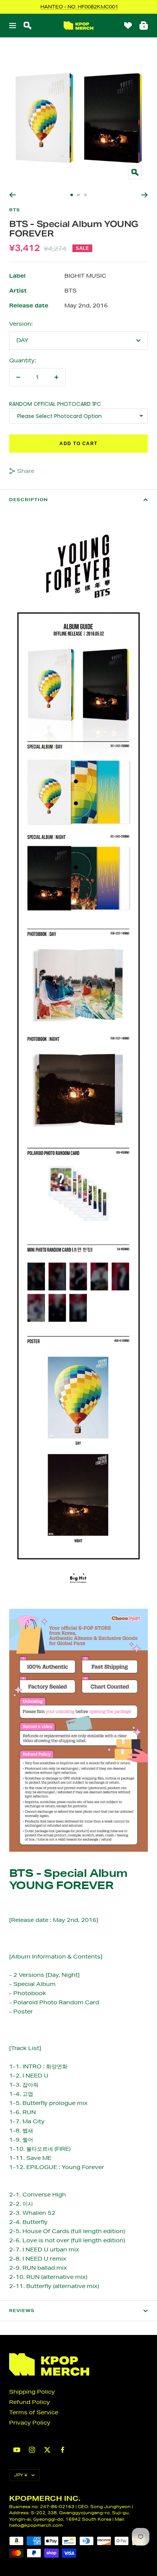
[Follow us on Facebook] (62, 2450)
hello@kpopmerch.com (36, 2525)
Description (29, 500)
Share (26, 471)
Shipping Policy (32, 2392)
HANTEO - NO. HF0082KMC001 (79, 7)
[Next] (145, 195)
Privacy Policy (30, 2423)
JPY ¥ (21, 2475)
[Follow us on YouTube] (17, 2450)
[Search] (27, 26)
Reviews (22, 2311)
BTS (15, 210)
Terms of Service (34, 2412)
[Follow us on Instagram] (32, 2450)
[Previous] (12, 195)
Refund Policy (30, 2402)
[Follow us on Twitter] (47, 2450)
